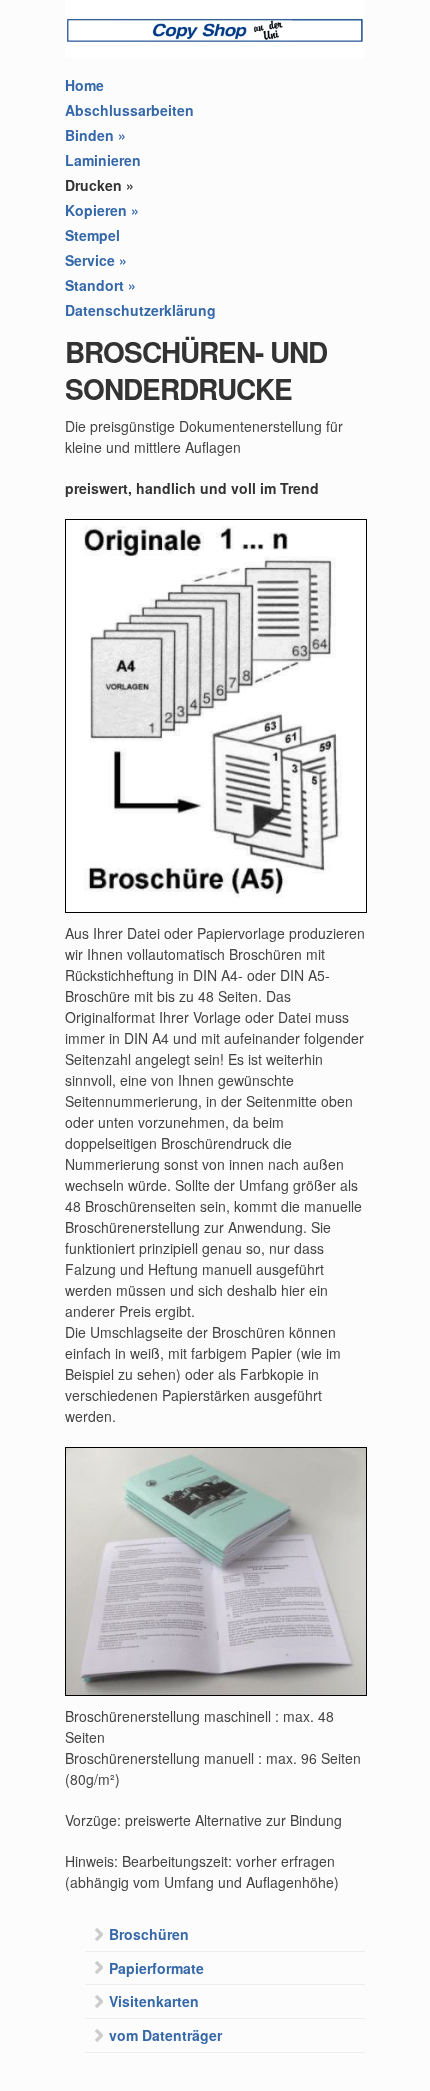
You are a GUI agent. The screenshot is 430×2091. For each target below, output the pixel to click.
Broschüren (149, 1934)
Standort (100, 285)
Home (84, 85)
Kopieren (102, 210)
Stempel (92, 235)
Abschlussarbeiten (129, 110)
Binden (95, 135)
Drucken (99, 185)
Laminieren (103, 160)
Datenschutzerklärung (140, 310)
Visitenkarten (154, 2001)
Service (96, 260)
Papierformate (156, 1968)
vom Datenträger (165, 2035)
